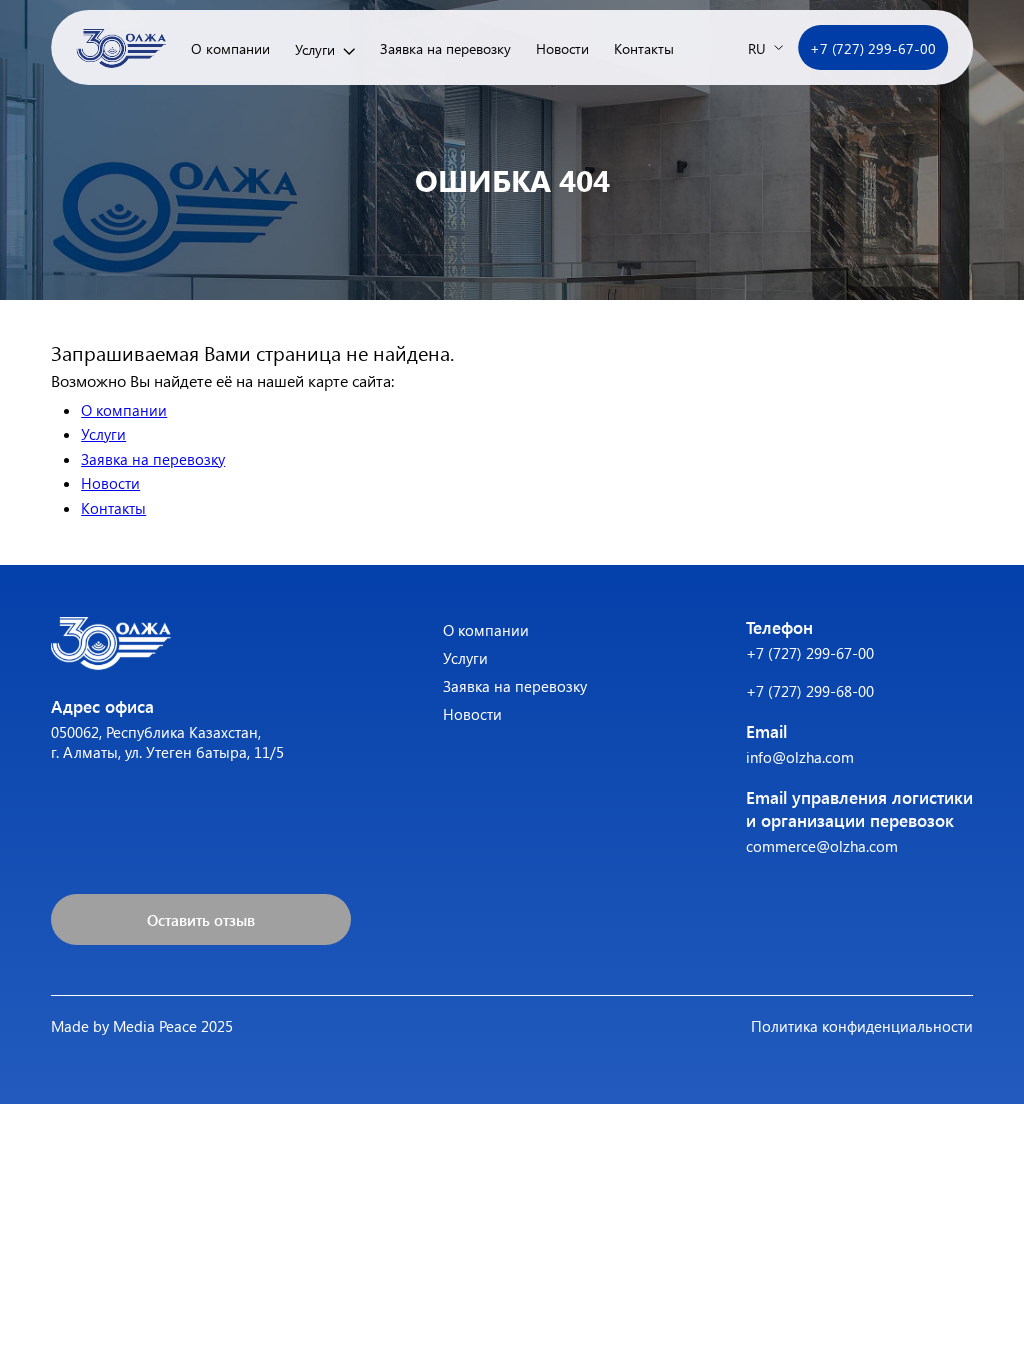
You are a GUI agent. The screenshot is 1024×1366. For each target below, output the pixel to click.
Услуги (315, 49)
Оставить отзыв (201, 920)
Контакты (644, 48)
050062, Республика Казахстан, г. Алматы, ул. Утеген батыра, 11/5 (167, 742)
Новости (562, 48)
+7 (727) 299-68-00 (810, 691)
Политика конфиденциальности (862, 1026)
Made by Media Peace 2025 (142, 1026)
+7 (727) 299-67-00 (873, 48)
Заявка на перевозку (445, 48)
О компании (230, 48)
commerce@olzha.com (822, 846)
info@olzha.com (800, 757)
